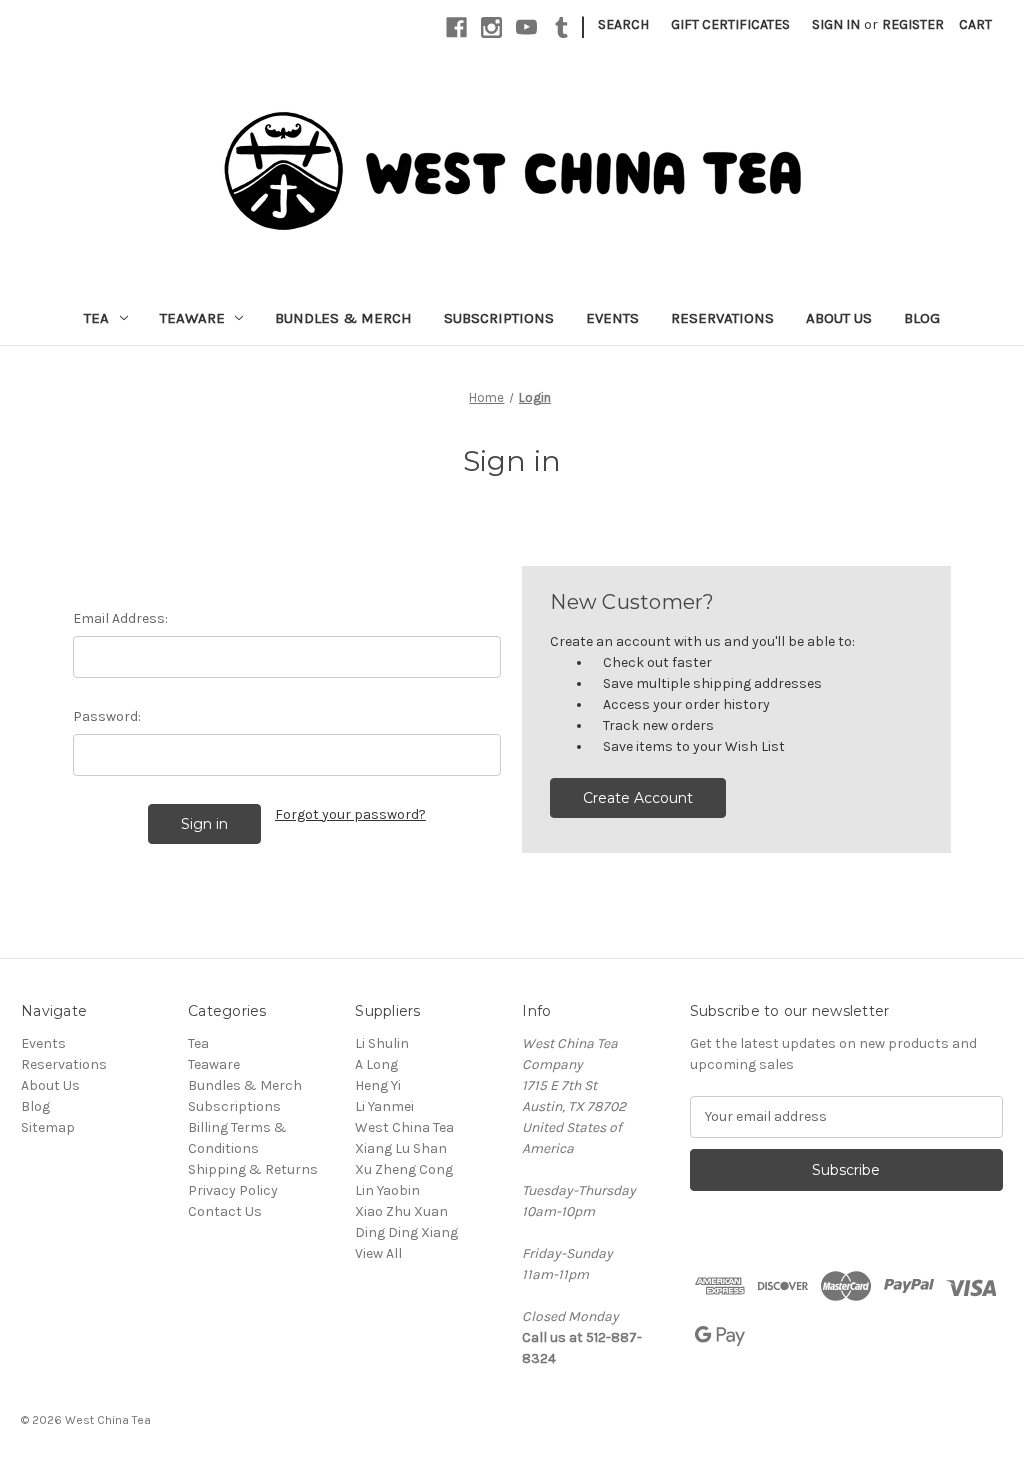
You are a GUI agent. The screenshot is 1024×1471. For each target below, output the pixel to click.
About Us (839, 318)
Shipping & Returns (253, 1169)
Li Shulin (382, 1043)
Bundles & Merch (343, 318)
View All (378, 1253)
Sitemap (48, 1127)
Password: (107, 716)
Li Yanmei (384, 1106)
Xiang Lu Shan (401, 1148)
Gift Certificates (730, 24)
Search (623, 24)
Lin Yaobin (387, 1190)
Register (913, 24)
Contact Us (225, 1211)
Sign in (836, 24)
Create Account (638, 798)
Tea (96, 318)
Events (612, 318)
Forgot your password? (350, 814)
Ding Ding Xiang (406, 1232)
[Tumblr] (561, 27)
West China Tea (404, 1127)
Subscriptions (499, 318)
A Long (376, 1064)
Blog (922, 318)
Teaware (192, 318)
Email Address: (120, 618)
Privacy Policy (233, 1190)
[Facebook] (456, 27)
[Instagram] (491, 27)
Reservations (722, 318)
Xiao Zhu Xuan (401, 1211)
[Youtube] (526, 27)
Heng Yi (378, 1085)
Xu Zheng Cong (404, 1169)
